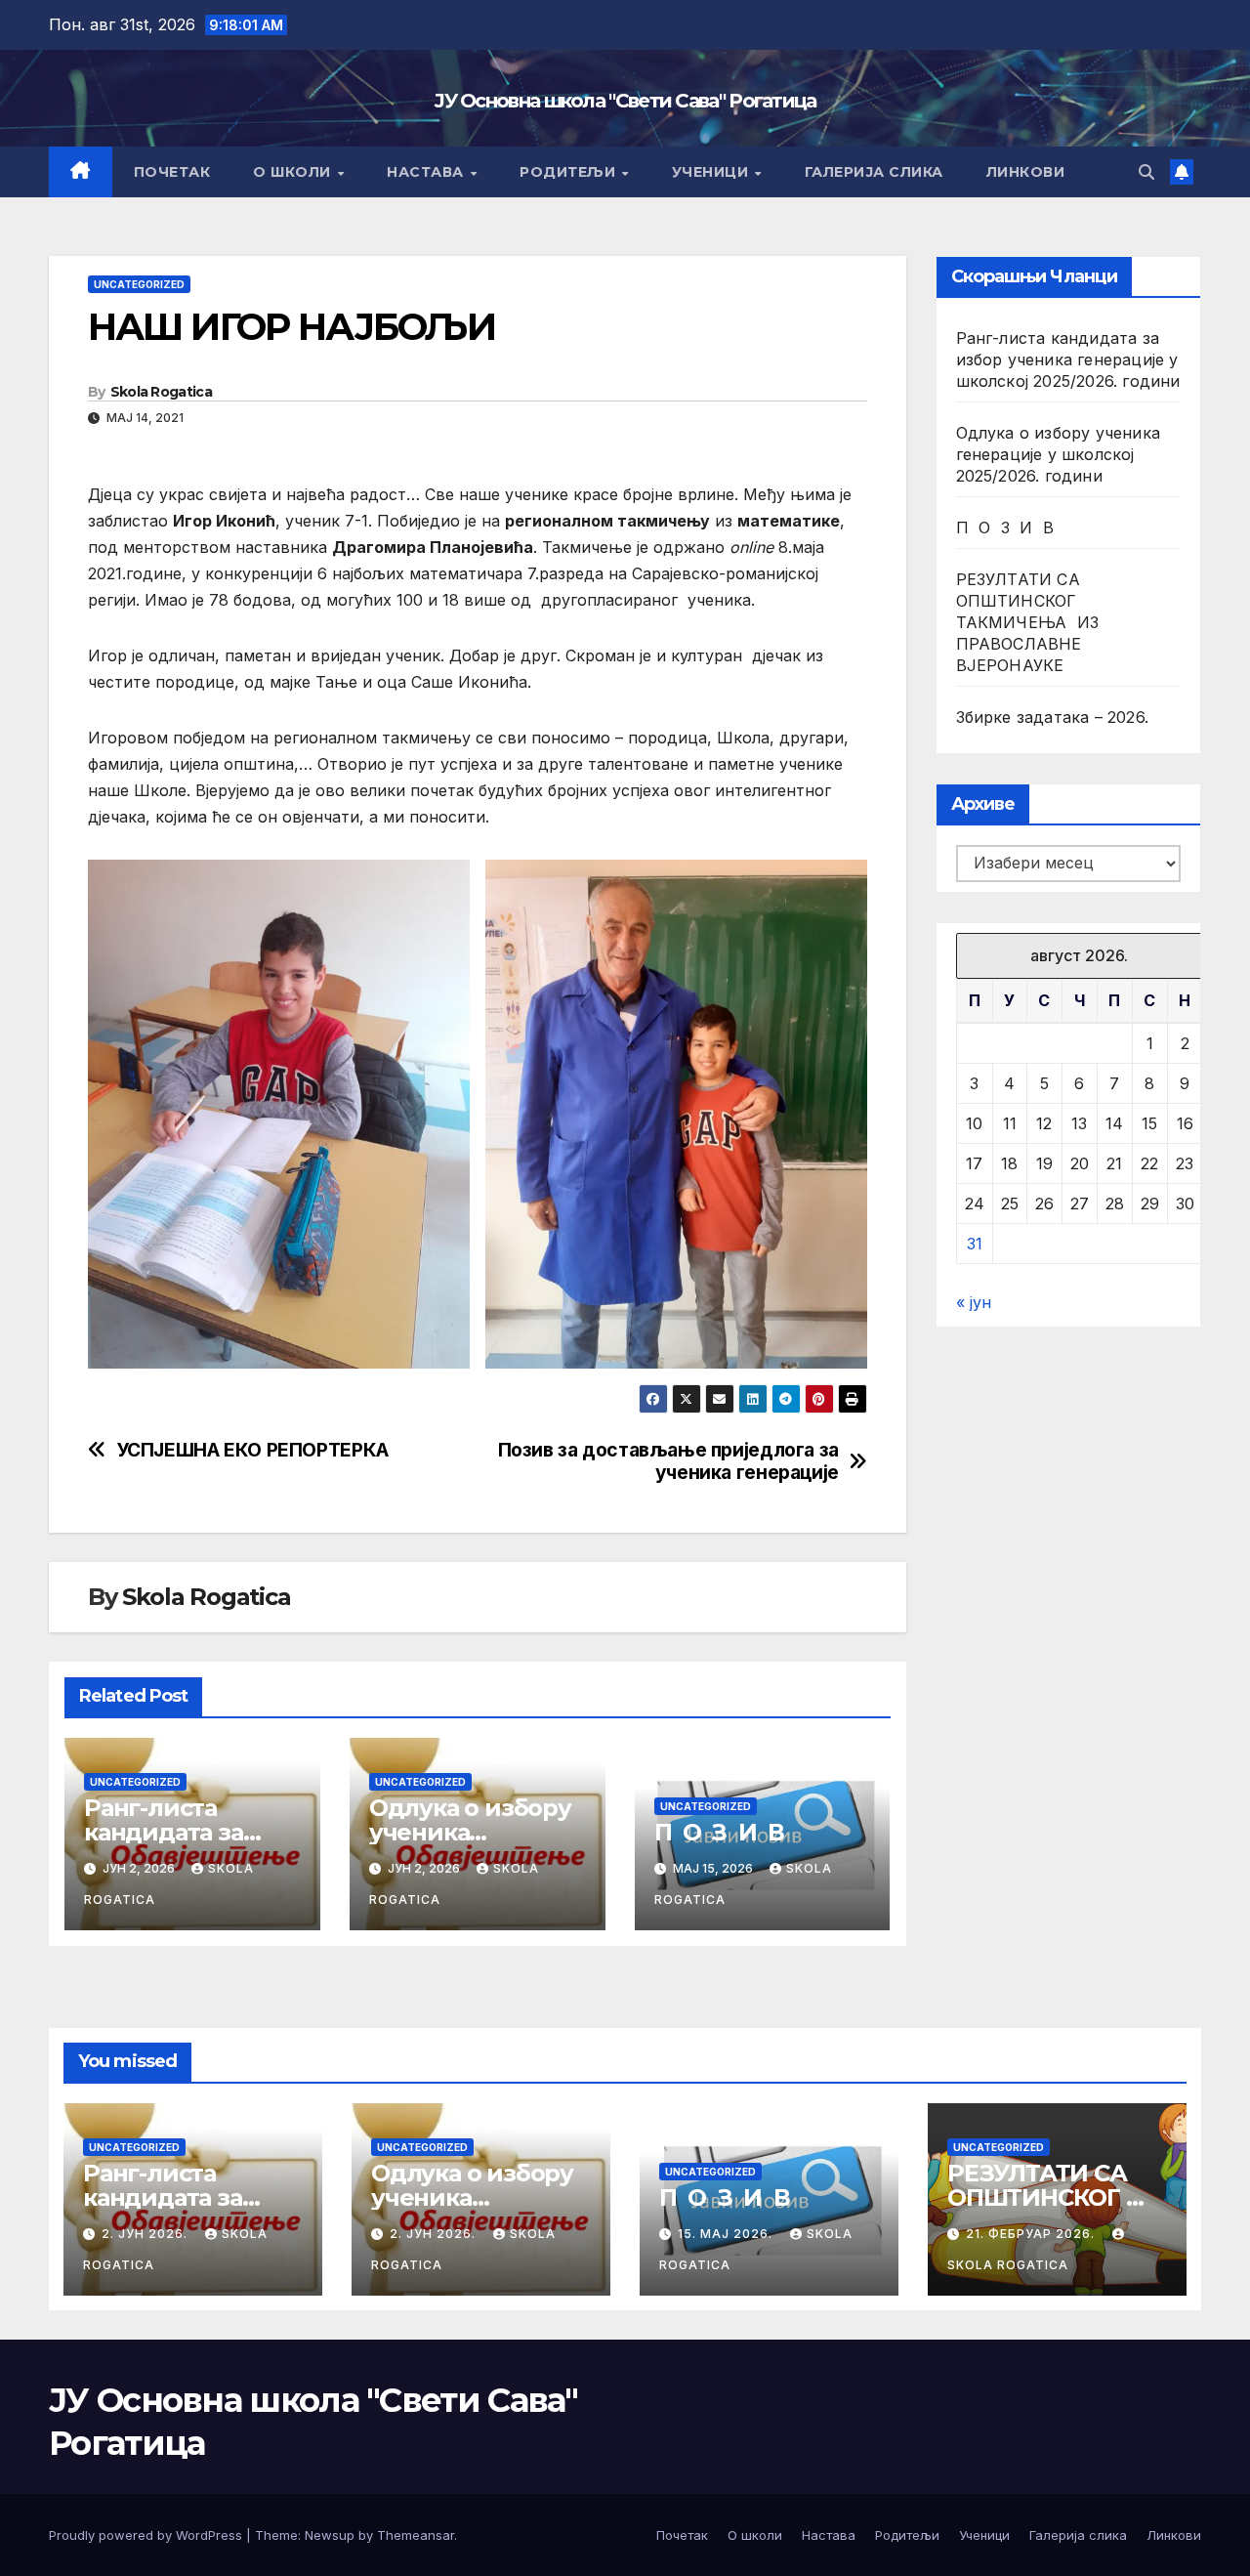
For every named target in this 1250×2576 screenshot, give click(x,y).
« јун (974, 1302)
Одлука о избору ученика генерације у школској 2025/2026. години (1059, 454)
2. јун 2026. (146, 2234)
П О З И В (719, 1832)
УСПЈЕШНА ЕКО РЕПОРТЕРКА (252, 1450)
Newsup (330, 2535)
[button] (1146, 172)
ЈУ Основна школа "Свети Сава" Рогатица (625, 101)
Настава (427, 172)
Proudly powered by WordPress (147, 2535)
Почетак (172, 172)
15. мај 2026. (727, 2234)
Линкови (1026, 172)
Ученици (712, 172)
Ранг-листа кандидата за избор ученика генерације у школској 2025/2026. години (1068, 359)
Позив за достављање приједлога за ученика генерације (668, 1461)
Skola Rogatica (161, 392)
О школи (294, 172)
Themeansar (416, 2535)
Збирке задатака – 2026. (1053, 717)
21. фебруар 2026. (1032, 2234)
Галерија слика (874, 172)
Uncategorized (139, 284)
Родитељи (570, 172)
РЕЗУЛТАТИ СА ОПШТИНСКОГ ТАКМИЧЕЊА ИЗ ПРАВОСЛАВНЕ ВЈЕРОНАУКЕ (1028, 622)
